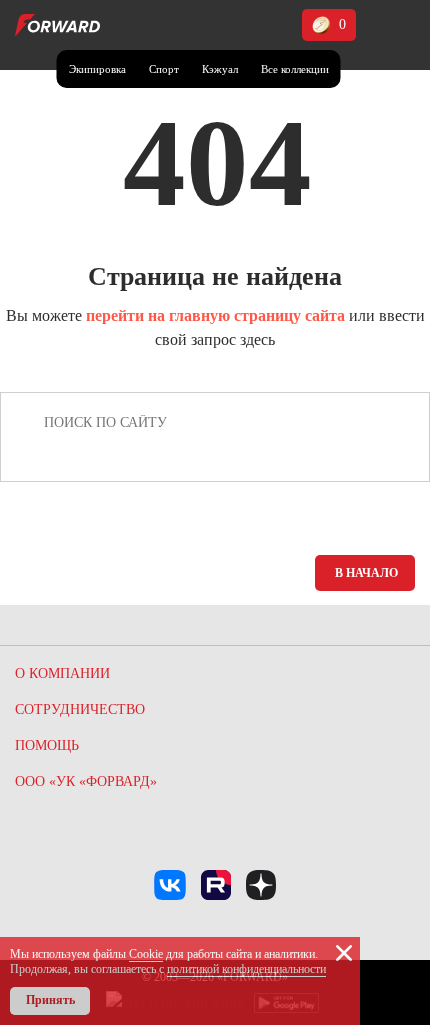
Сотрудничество (80, 709)
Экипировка (97, 69)
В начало (366, 573)
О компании (62, 673)
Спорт (164, 69)
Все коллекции (295, 69)
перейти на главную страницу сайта (215, 315)
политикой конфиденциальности (246, 969)
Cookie (146, 954)
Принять (50, 1000)
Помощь (47, 745)
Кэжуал (220, 69)
